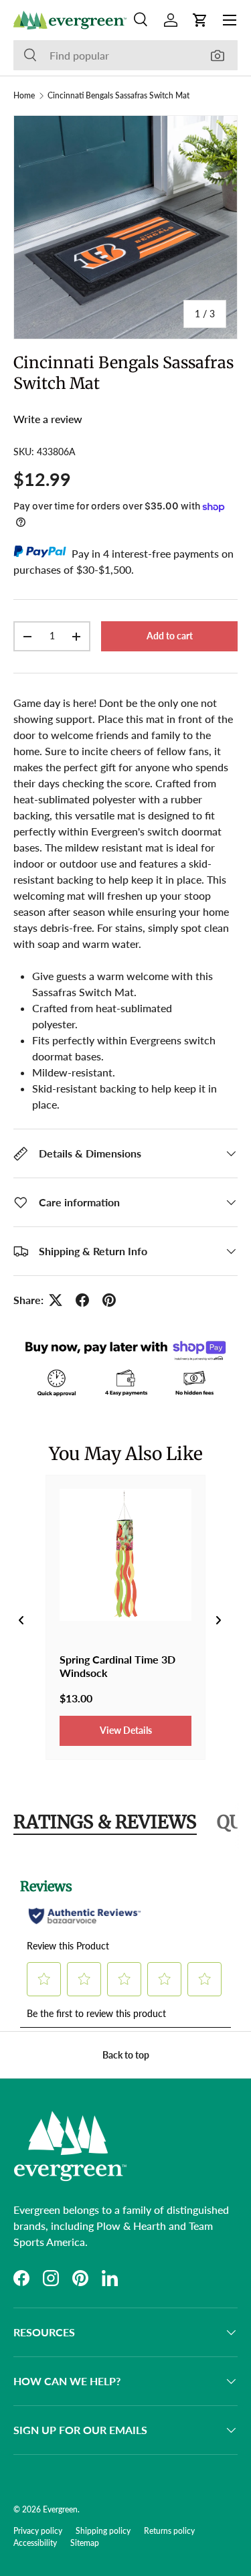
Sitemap (85, 2543)
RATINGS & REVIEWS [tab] (105, 1822)
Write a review (48, 419)
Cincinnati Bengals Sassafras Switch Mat (118, 96)
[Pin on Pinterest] (109, 1300)
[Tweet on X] (56, 1300)
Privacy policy (38, 2531)
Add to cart (170, 636)
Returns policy (169, 2531)
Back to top (126, 2055)
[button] (200, 20)
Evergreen (60, 2509)
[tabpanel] (125, 1945)
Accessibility (35, 2543)
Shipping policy (103, 2531)
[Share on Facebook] (82, 1300)
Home (24, 96)
